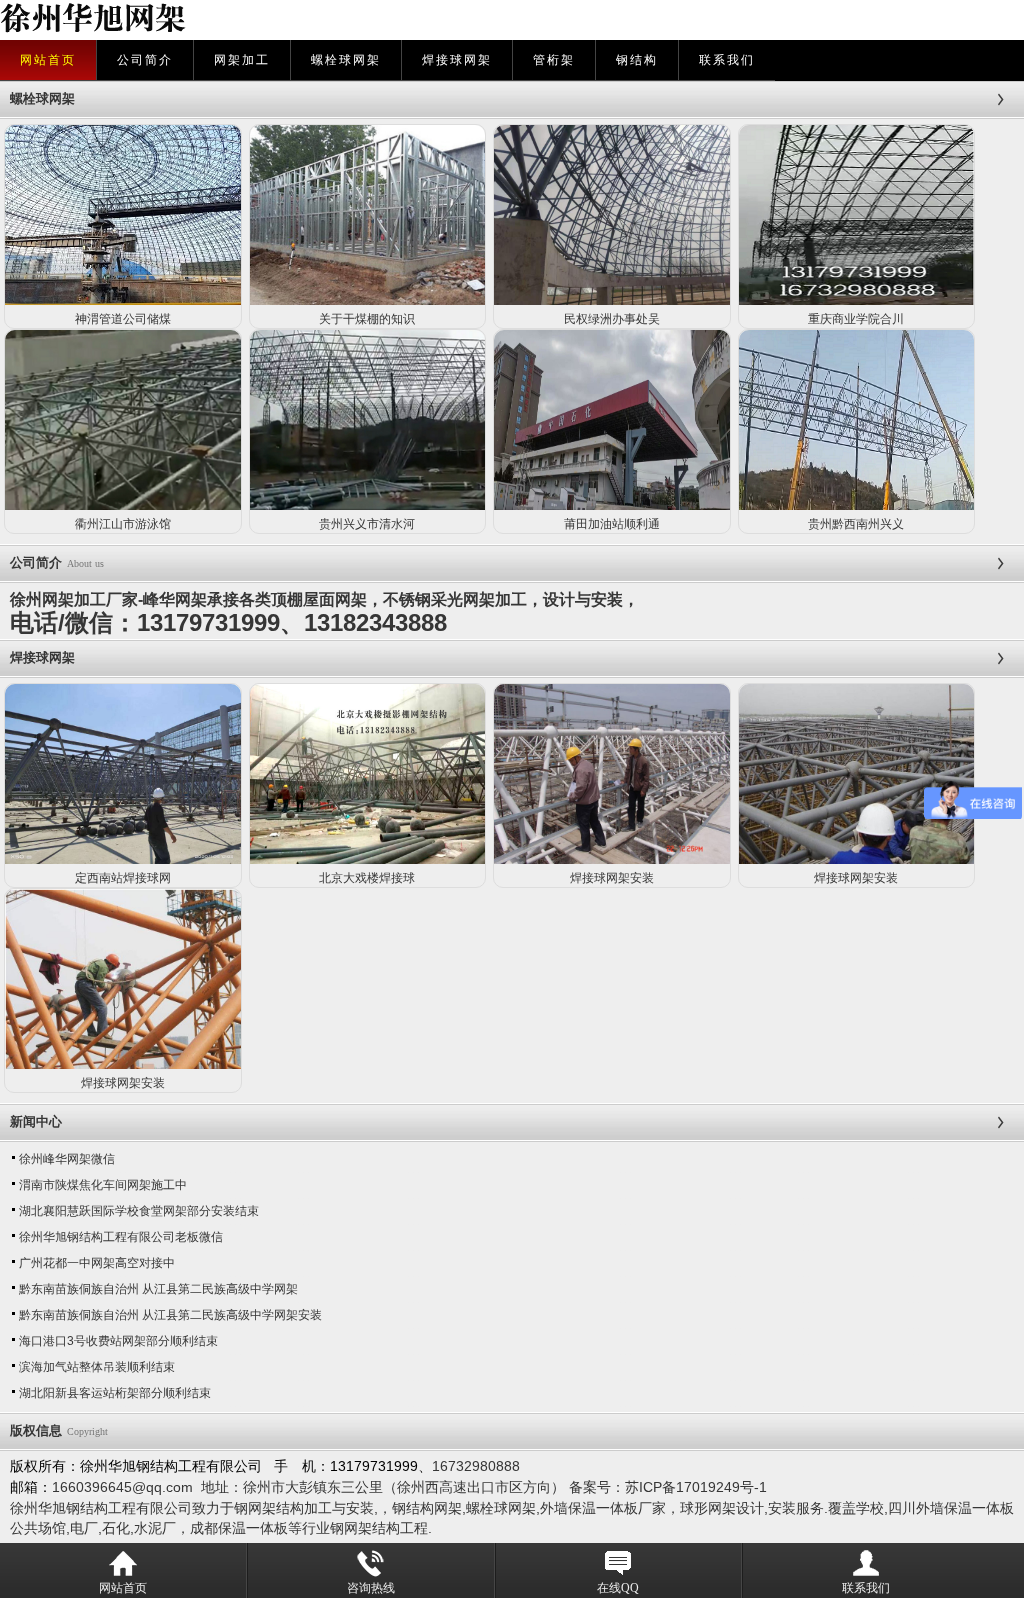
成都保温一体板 (239, 1528)
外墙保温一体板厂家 (603, 1508)
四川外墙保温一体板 (951, 1508)
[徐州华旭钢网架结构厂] (205, 20)
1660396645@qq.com (122, 1487)
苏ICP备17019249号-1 (696, 1487)
